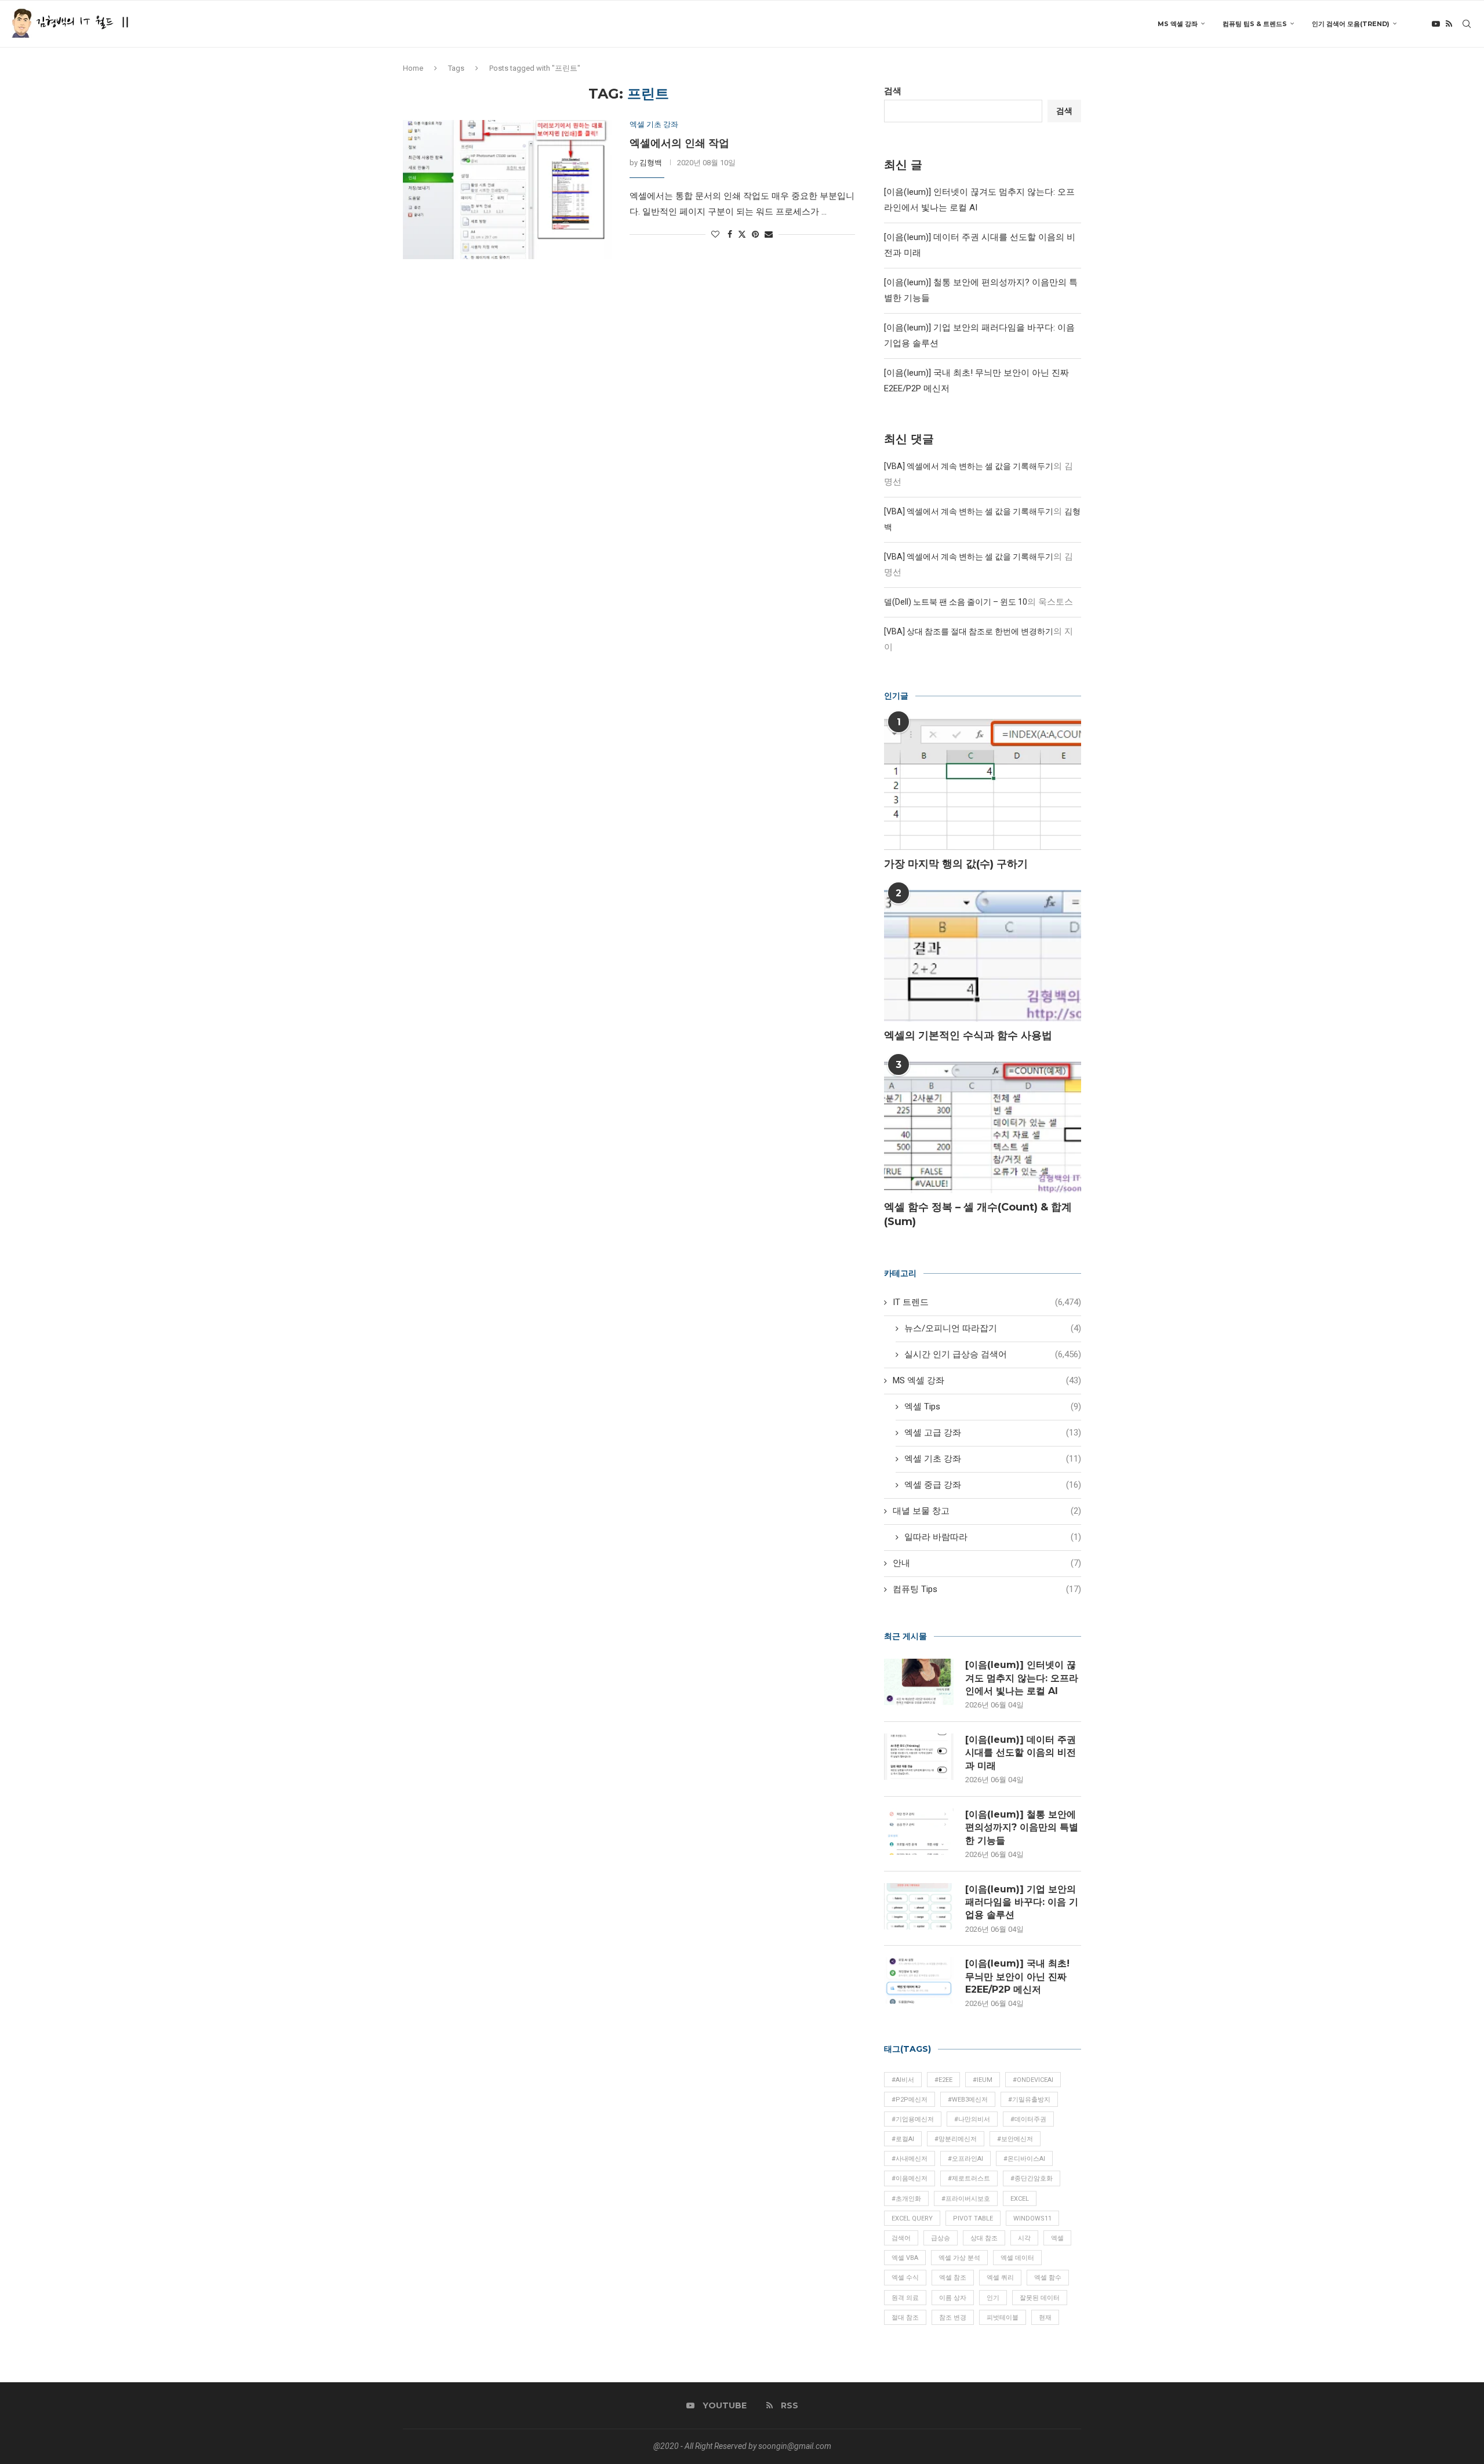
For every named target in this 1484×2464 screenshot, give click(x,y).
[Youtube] (1436, 24)
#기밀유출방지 (1029, 2100)
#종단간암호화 (1032, 2178)
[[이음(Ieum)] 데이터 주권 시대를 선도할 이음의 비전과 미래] (919, 1757)
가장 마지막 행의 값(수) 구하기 (956, 864)
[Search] (1467, 24)
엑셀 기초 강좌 (993, 1459)
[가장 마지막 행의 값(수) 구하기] (983, 785)
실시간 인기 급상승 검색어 (993, 1354)
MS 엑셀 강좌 (1178, 24)
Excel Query (912, 2218)
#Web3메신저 (968, 2100)
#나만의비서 (972, 2119)
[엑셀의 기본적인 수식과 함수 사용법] (983, 956)
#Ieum (983, 2080)
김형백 (651, 163)
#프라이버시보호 (966, 2199)
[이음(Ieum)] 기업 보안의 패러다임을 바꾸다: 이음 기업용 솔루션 (1022, 1902)
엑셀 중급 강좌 (993, 1485)
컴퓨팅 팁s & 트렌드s (1255, 24)
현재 (1045, 2318)
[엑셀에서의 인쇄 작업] (508, 190)
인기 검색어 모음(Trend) (1351, 24)
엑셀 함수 (1048, 2278)
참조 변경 (953, 2318)
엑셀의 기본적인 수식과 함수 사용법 (968, 1035)
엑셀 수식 (905, 2278)
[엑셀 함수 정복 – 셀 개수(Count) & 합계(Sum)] (983, 1127)
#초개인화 (906, 2199)
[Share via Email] (769, 234)
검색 (893, 91)
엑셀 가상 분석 (959, 2258)
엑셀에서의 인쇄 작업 (679, 143)
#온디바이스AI (1024, 2159)
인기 (993, 2298)
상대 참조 (984, 2238)
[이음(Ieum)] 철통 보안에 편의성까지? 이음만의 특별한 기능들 (1022, 1827)
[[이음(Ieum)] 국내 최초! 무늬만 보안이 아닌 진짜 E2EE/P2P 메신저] (919, 1980)
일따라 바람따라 (993, 1537)
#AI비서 (903, 2080)
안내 (987, 1563)
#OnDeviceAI (1033, 2080)
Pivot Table (973, 2218)
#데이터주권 (1028, 2119)
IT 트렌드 (987, 1302)
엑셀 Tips (993, 1407)
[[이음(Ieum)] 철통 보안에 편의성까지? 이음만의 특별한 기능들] (919, 1831)
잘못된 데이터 (1040, 2298)
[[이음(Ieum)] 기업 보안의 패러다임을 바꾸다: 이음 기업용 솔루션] (919, 1906)
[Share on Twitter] (742, 234)
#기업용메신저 (913, 2119)
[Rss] (1449, 24)
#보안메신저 (1015, 2139)
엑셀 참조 (953, 2278)
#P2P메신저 (910, 2100)
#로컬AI (903, 2139)
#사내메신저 (910, 2159)
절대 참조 (905, 2318)
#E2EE (943, 2080)
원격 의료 (905, 2298)
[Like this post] (715, 234)
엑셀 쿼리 (1000, 2278)
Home (413, 68)
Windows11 (1032, 2218)
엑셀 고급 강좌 (993, 1433)
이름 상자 (953, 2298)
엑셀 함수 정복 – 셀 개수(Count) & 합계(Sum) (978, 1214)
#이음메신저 (910, 2178)
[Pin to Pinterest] (755, 234)
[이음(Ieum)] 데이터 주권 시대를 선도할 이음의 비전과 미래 (1021, 1753)
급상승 (941, 2238)
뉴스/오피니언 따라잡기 (993, 1328)
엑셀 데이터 (1017, 2258)
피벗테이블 (1003, 2318)
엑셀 (1057, 2238)
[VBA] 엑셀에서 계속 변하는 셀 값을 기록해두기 (969, 466)
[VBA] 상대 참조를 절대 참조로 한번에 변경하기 (969, 631)
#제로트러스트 (969, 2178)
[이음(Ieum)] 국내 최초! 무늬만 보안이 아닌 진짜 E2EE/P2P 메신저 (1017, 1976)
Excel (1020, 2199)
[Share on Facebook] (730, 234)
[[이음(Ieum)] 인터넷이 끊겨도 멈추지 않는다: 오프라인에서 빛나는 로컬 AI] (919, 1682)
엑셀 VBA (905, 2258)
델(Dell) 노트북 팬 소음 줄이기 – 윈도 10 (956, 602)
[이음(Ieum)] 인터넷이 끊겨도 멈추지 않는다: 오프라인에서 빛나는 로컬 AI (1022, 1678)
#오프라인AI (965, 2159)
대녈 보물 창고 (987, 1511)
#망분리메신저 (956, 2139)
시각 (1024, 2238)
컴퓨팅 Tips (987, 1589)
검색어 (901, 2238)
